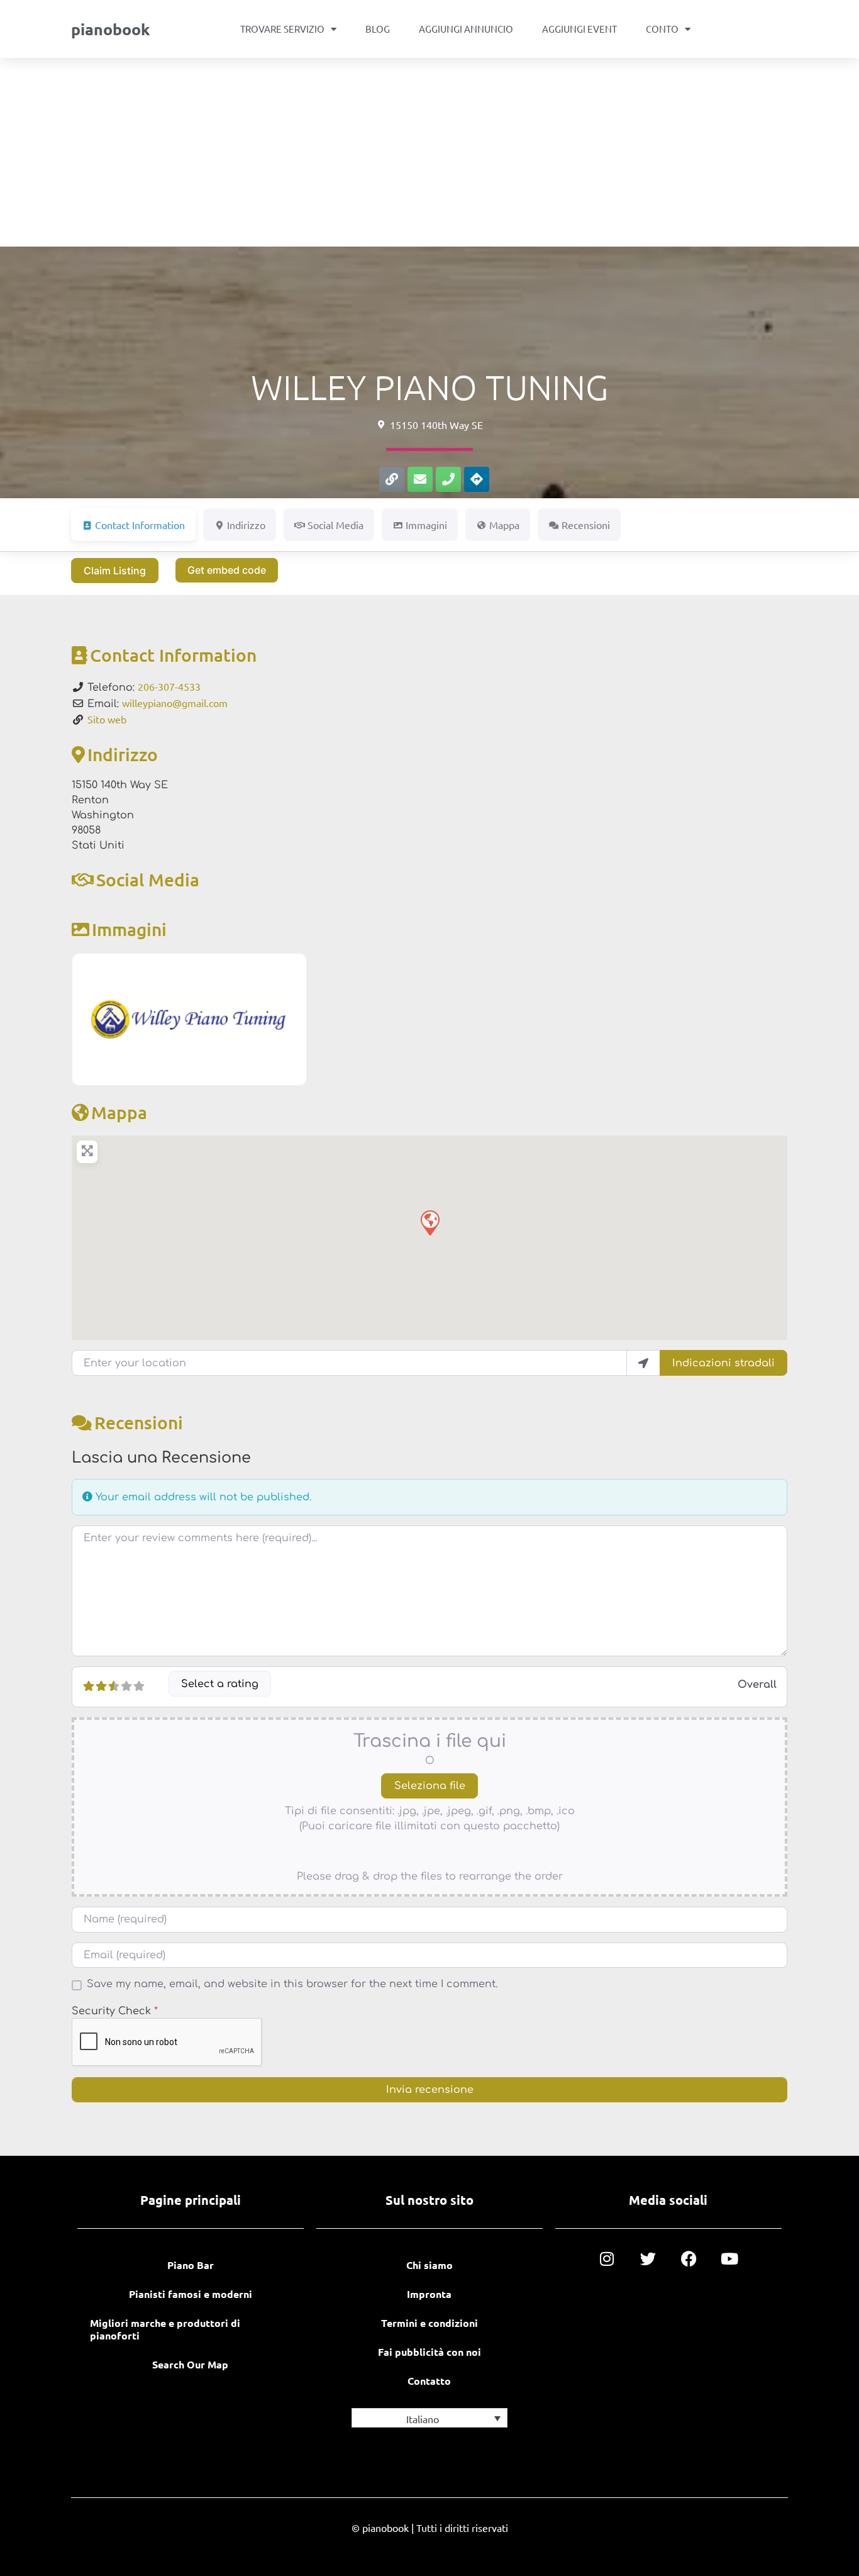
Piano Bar (191, 2265)
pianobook (110, 29)
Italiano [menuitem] (423, 2419)
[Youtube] (730, 2259)
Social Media (148, 879)
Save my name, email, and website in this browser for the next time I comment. (292, 1984)
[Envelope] (420, 479)
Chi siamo (429, 2265)
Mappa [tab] (504, 525)
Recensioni (139, 1422)
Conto (662, 29)
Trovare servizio (282, 29)
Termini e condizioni (429, 2323)
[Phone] (448, 479)
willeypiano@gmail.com (175, 703)
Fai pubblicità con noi (429, 2352)
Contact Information (173, 655)
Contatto (429, 2381)
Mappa (119, 1112)
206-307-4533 (169, 686)
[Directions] (477, 479)
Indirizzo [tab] (246, 525)
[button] (429, 1222)
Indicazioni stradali (723, 1363)
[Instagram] (607, 2259)
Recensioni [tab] (586, 525)
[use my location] (643, 1363)
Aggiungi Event (579, 29)
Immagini (129, 929)
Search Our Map (190, 2364)
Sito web (107, 719)
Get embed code (227, 570)
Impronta (429, 2294)
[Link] (392, 479)
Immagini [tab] (426, 525)
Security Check (115, 2011)
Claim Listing (115, 571)
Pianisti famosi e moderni (191, 2294)
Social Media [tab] (335, 525)
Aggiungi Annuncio (466, 29)
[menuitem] (429, 2418)
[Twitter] (648, 2259)
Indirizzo (123, 754)
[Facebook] (689, 2259)
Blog (378, 29)
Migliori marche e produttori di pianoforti (165, 2329)
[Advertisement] (429, 152)
